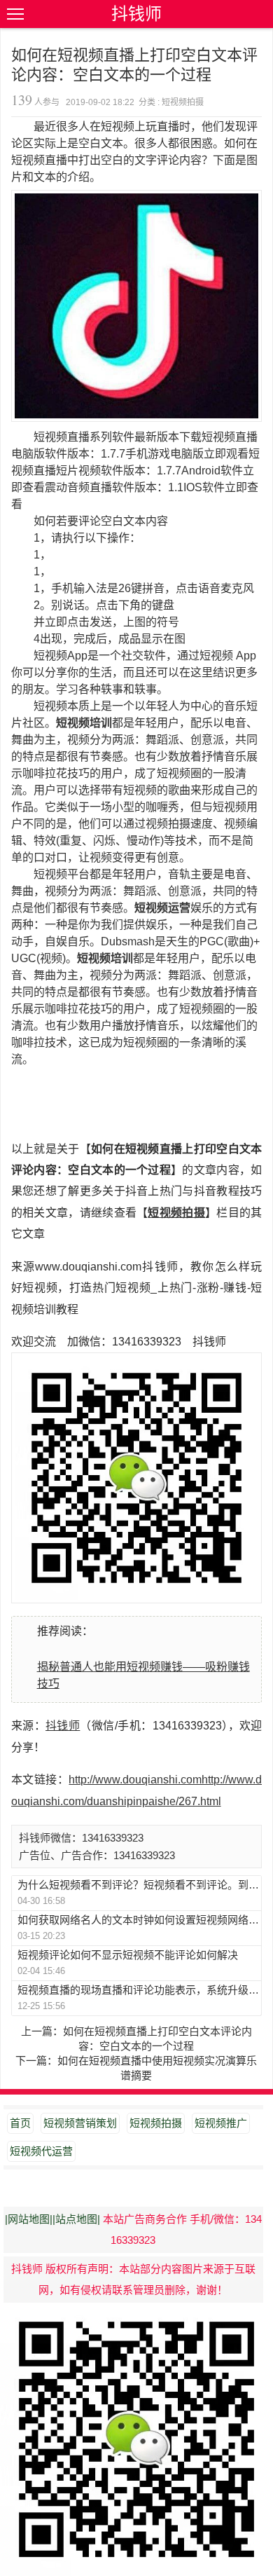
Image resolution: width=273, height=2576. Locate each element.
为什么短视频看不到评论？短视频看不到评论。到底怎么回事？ (139, 1885)
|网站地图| (29, 2219)
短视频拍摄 (176, 1213)
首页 (20, 2123)
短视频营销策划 (80, 2123)
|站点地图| (76, 2219)
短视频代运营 (41, 2151)
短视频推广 (221, 2123)
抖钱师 (136, 14)
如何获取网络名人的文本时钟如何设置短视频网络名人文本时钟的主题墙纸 (139, 1920)
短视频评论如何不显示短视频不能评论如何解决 (128, 1955)
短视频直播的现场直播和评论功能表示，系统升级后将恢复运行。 (139, 1990)
